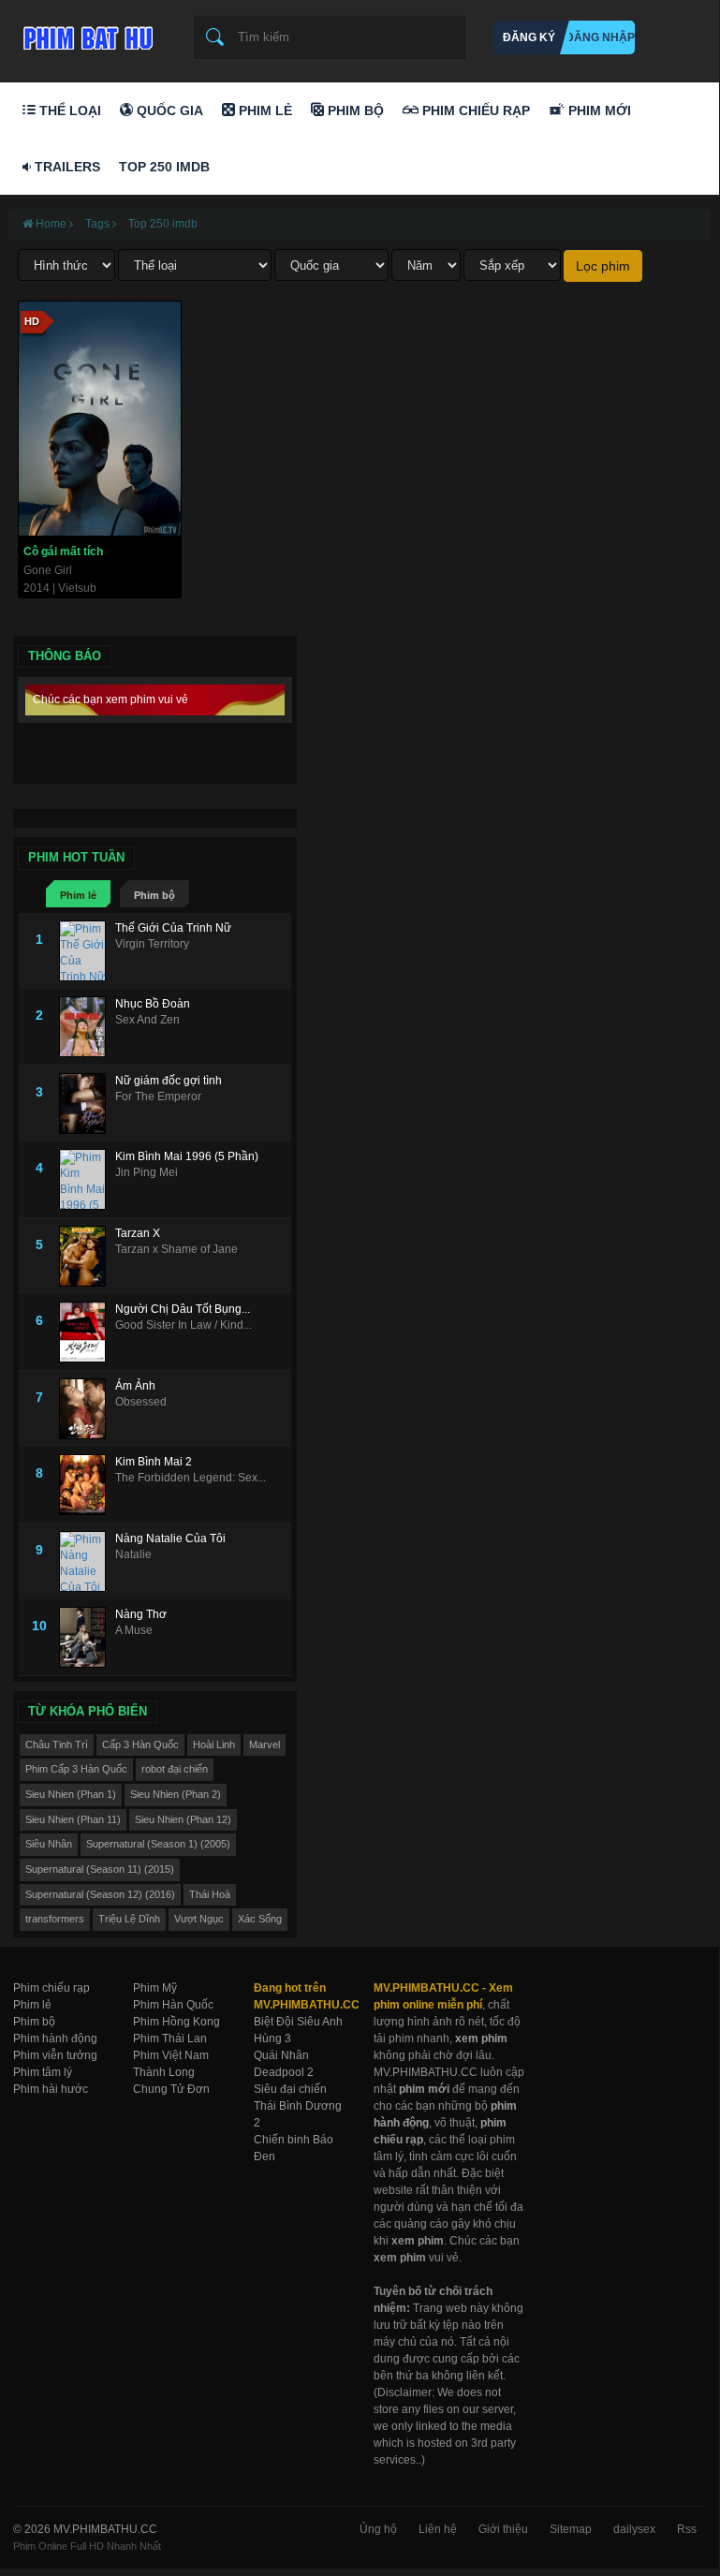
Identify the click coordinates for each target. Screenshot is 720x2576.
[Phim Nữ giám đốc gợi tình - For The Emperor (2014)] (87, 1104)
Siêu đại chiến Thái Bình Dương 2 (298, 2106)
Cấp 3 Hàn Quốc (140, 1744)
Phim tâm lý (43, 2072)
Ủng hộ (378, 2529)
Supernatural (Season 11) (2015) (100, 1869)
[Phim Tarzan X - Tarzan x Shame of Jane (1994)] (87, 1256)
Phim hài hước (51, 2089)
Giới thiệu (503, 2529)
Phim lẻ (78, 895)
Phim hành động (55, 2039)
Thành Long (164, 2072)
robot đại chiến (175, 1769)
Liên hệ (438, 2529)
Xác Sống (260, 1919)
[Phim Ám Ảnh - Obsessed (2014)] (87, 1409)
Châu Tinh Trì (57, 1744)
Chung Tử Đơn (171, 2089)
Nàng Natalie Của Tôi (170, 1538)
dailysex (634, 2529)
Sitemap (571, 2529)
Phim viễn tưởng (55, 2055)
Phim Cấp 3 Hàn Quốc (76, 1769)
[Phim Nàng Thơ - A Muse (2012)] (87, 1637)
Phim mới (598, 110)
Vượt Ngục (199, 1919)
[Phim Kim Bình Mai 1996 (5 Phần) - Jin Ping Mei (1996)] (87, 1179)
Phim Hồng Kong (176, 2022)
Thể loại (68, 110)
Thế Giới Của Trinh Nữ (173, 928)
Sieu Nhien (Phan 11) (73, 1819)
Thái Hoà (210, 1894)
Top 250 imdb (163, 224)
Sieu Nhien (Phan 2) (176, 1794)
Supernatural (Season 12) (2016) (100, 1894)
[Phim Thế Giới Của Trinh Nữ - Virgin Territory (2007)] (87, 951)
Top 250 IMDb (164, 167)
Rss (687, 2529)
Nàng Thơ (141, 1614)
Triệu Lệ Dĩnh (129, 1919)
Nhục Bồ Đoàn (153, 1004)
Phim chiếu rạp (51, 1988)
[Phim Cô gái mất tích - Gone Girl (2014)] (100, 419)
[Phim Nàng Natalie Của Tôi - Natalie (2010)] (87, 1561)
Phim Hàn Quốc (173, 2005)
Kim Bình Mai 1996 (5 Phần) (187, 1156)
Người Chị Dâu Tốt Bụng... (183, 1309)
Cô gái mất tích (63, 552)
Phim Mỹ (155, 1988)
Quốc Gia (168, 110)
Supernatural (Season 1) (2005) (158, 1844)
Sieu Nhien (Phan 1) (71, 1794)
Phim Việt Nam (171, 2055)
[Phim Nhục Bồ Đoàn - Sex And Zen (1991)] (87, 1027)
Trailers (66, 167)
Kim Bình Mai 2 (154, 1462)
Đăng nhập (600, 37)
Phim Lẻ (264, 110)
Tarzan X (138, 1233)
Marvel (264, 1744)
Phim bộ (154, 895)
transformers (55, 1919)
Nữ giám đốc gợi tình (169, 1081)
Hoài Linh (214, 1744)
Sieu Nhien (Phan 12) (183, 1819)
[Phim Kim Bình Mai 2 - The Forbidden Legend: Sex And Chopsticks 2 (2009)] (87, 1485)
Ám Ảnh (135, 1386)
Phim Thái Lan (170, 2039)
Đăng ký (529, 37)
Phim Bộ (354, 110)
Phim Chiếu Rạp (474, 110)
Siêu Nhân (49, 1844)
